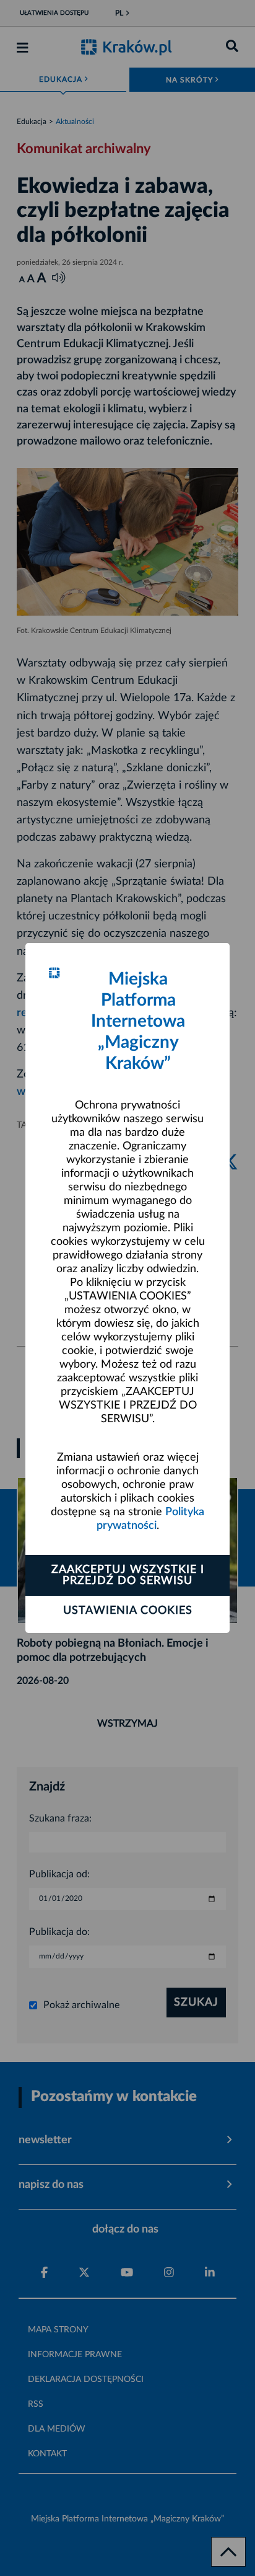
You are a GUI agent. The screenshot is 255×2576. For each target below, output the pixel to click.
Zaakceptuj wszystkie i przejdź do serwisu (128, 1575)
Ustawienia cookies (128, 1611)
